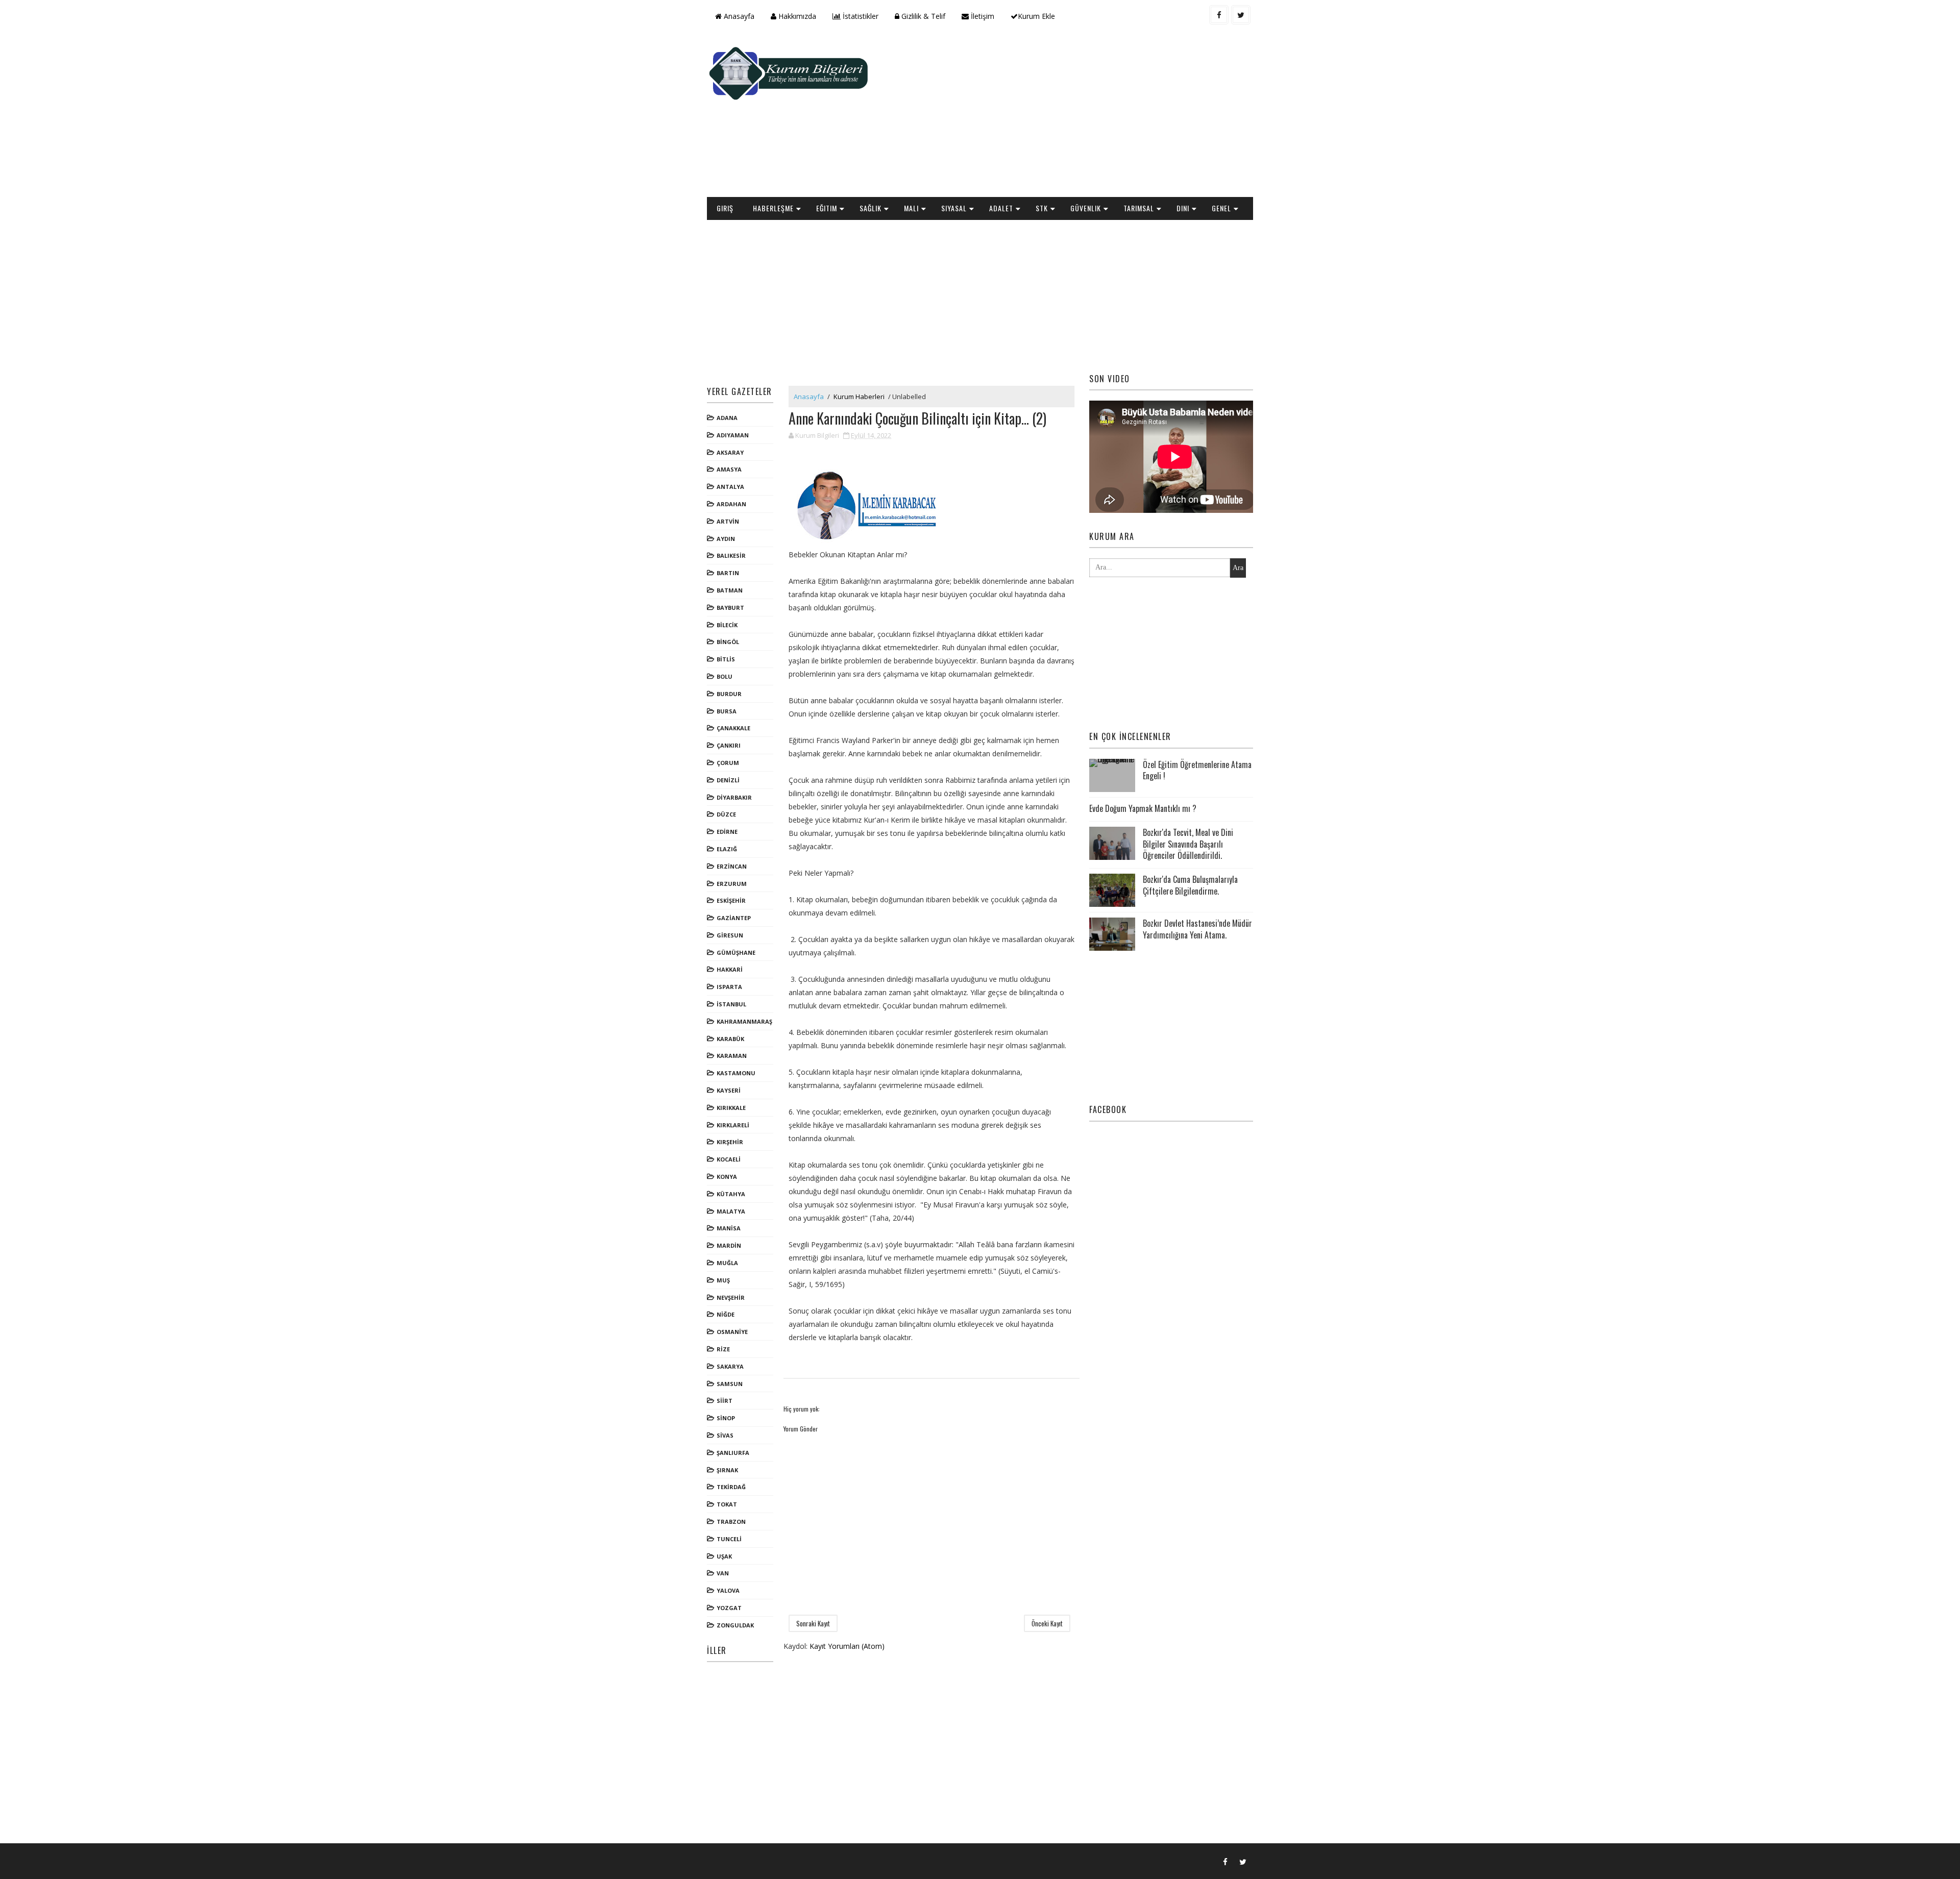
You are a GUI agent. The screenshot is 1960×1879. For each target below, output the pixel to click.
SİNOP (726, 1418)
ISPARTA (729, 987)
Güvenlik (1086, 208)
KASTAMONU (736, 1073)
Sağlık (871, 208)
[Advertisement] (1067, 115)
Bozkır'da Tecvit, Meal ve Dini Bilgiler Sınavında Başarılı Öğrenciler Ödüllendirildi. (1188, 844)
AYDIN (726, 539)
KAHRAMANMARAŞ (744, 1021)
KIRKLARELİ (733, 1125)
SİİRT (725, 1401)
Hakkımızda (796, 16)
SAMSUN (730, 1384)
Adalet (1001, 208)
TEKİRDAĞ (731, 1487)
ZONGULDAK (735, 1625)
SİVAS (725, 1435)
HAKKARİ (730, 969)
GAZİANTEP (734, 918)
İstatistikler (860, 16)
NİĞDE (726, 1314)
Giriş (725, 208)
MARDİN (729, 1245)
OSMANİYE (732, 1332)
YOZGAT (729, 1608)
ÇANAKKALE (733, 728)
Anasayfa (738, 16)
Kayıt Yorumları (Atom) (847, 1646)
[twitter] (1241, 15)
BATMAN (730, 590)
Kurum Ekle (1036, 16)
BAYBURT (730, 608)
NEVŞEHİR (731, 1297)
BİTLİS (726, 659)
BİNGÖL (728, 642)
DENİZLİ (728, 780)
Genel (1221, 208)
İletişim (982, 16)
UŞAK (724, 1556)
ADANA (727, 418)
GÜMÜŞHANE (736, 953)
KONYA (727, 1177)
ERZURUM (732, 884)
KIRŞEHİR (730, 1142)
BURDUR (729, 694)
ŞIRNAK (727, 1470)
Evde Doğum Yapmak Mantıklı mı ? (1143, 808)
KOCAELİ (729, 1159)
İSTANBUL (731, 1004)
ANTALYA (730, 487)
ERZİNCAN (732, 866)
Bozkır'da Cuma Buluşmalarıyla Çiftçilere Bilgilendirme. (1190, 885)
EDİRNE (727, 832)
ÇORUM (728, 763)
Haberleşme (773, 208)
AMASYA (729, 469)
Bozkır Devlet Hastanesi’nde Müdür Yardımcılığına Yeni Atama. (1197, 929)
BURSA (727, 711)
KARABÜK (730, 1039)
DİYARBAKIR (734, 797)
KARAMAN (732, 1056)
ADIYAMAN (733, 435)
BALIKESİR (731, 555)
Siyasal (954, 208)
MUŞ (723, 1280)
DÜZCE (726, 814)
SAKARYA (730, 1366)
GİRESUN (730, 935)
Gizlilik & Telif (922, 16)
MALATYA (731, 1211)
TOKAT (727, 1504)
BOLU (725, 676)
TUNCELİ (729, 1539)
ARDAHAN (731, 504)
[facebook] (1219, 15)
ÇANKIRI (729, 745)
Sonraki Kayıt (813, 1623)
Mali (911, 208)
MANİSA (729, 1228)
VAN (723, 1573)
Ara (1238, 568)
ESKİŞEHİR (731, 900)
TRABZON (731, 1522)
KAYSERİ (729, 1090)
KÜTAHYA (731, 1194)
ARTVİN (728, 521)
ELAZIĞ (727, 849)
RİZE (723, 1349)
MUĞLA (727, 1263)
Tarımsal (1139, 208)
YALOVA (728, 1590)
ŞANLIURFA (733, 1453)
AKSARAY (730, 452)
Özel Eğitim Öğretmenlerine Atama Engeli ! (1197, 770)
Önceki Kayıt (1047, 1623)
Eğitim (827, 208)
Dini (1183, 208)
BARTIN (728, 573)
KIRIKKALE (731, 1108)
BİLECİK (727, 625)
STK (1042, 208)
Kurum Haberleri (859, 397)
